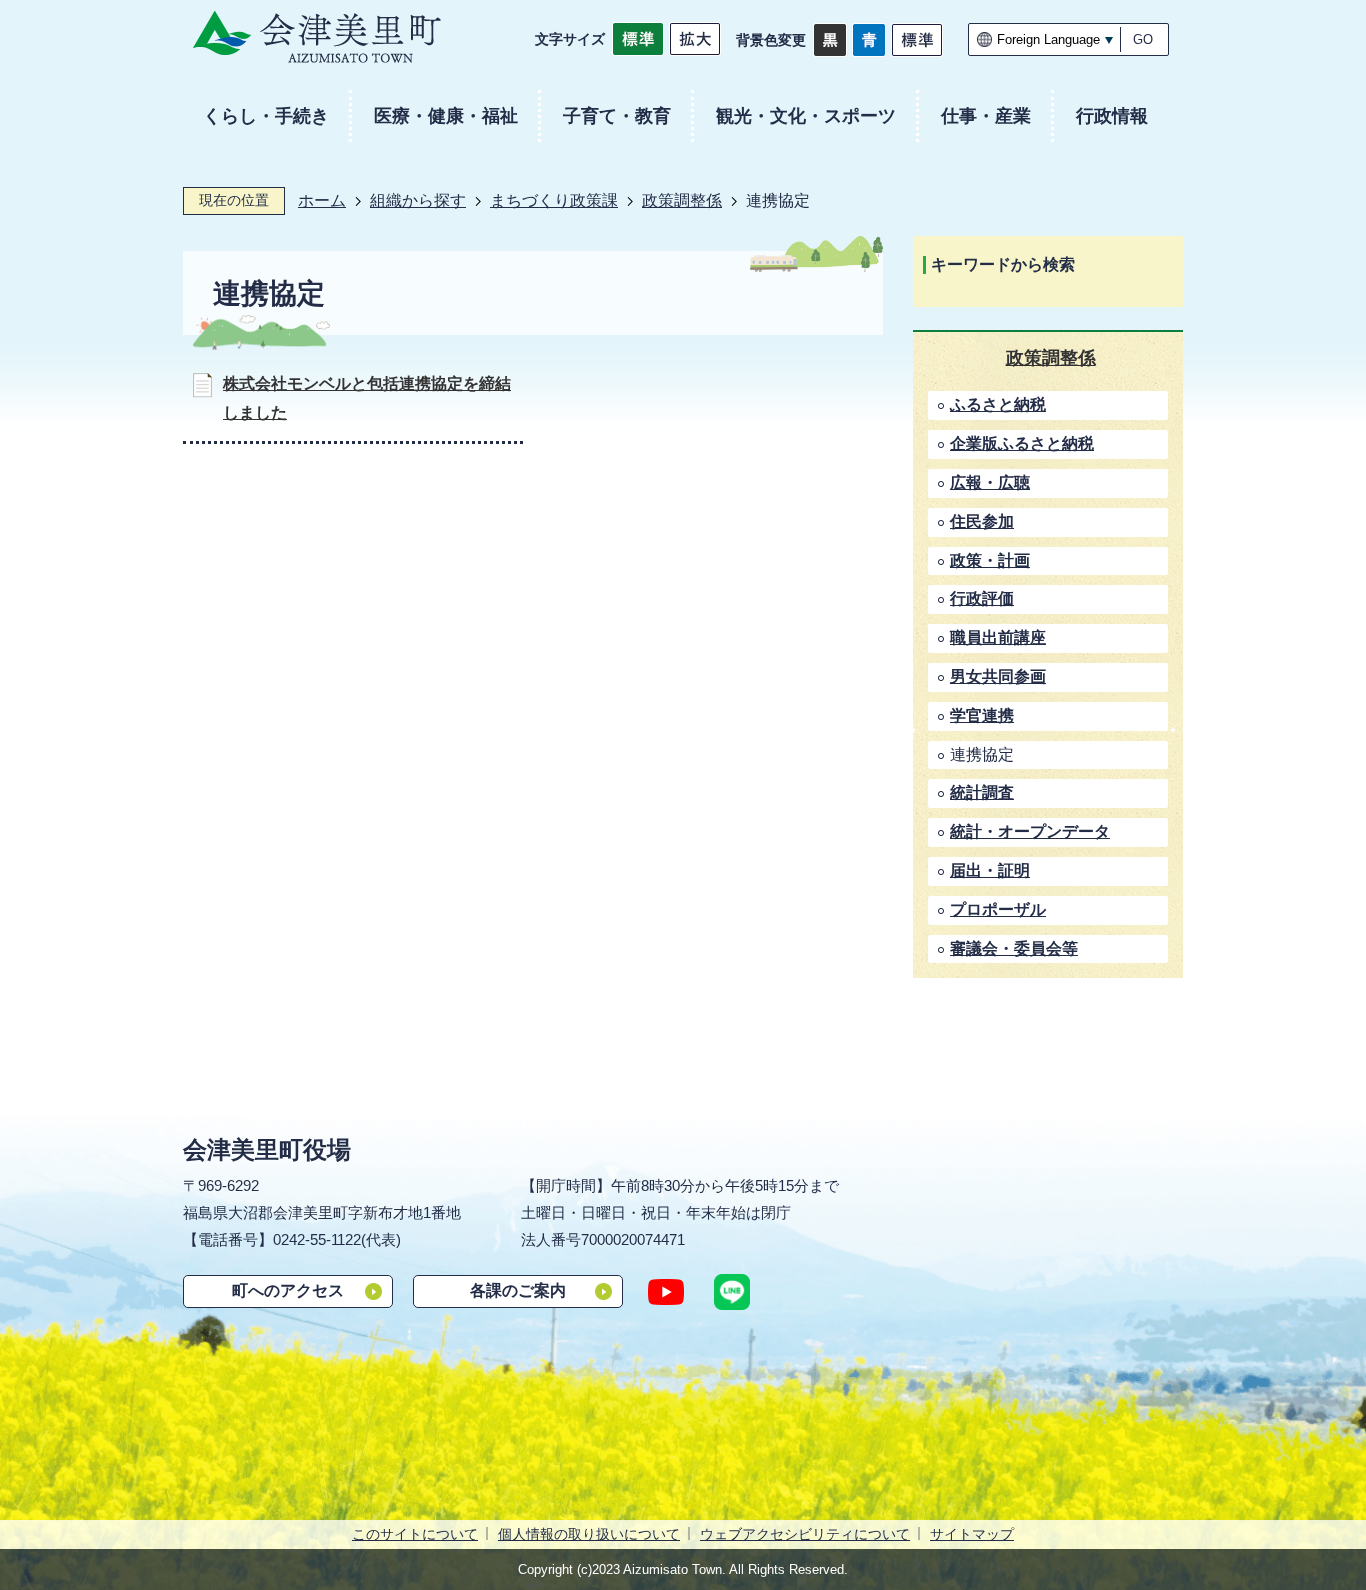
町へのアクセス (288, 1290)
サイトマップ (972, 1534)
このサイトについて (415, 1534)
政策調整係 (682, 200)
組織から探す (418, 200)
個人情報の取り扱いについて (589, 1534)
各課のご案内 (518, 1290)
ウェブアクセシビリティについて (805, 1534)
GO (1143, 39)
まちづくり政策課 (554, 200)
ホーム (322, 200)
